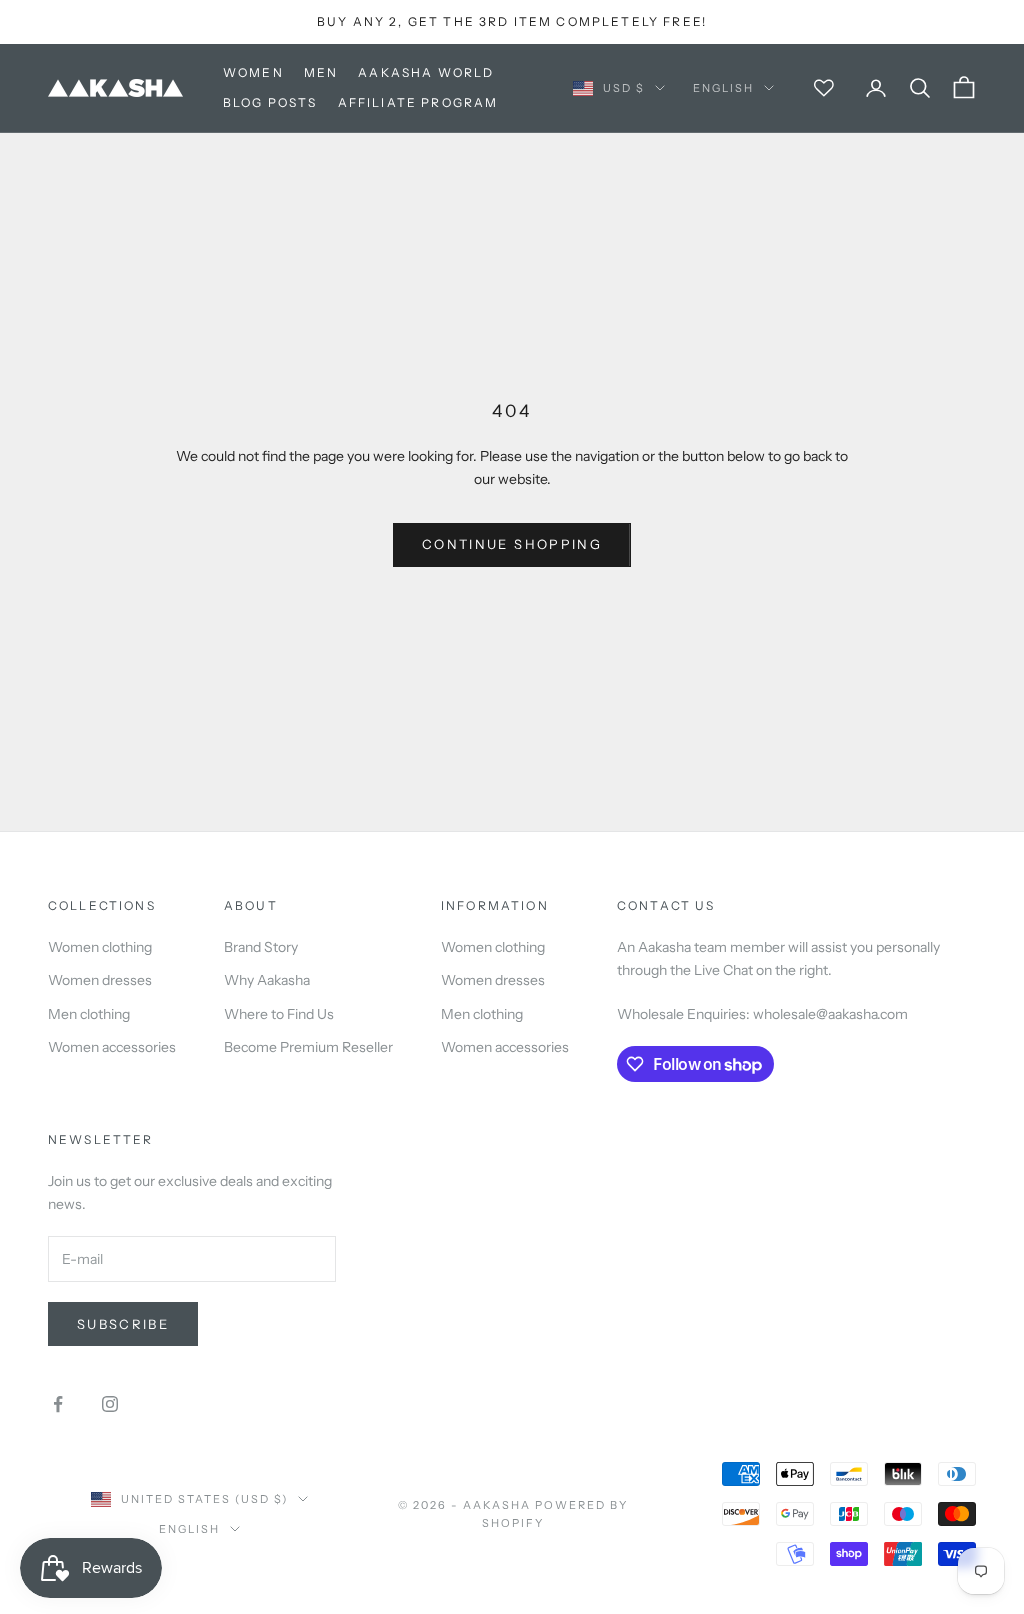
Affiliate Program (418, 102)
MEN (321, 72)
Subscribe (123, 1324)
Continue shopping (512, 544)
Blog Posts (270, 102)
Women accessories (112, 1047)
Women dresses (100, 980)
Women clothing (100, 947)
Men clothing (89, 1014)
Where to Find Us (279, 1014)
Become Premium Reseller (308, 1047)
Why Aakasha (267, 980)
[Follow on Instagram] (110, 1404)
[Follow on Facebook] (58, 1404)
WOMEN (253, 72)
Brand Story (261, 947)
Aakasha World (426, 72)
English (723, 88)
